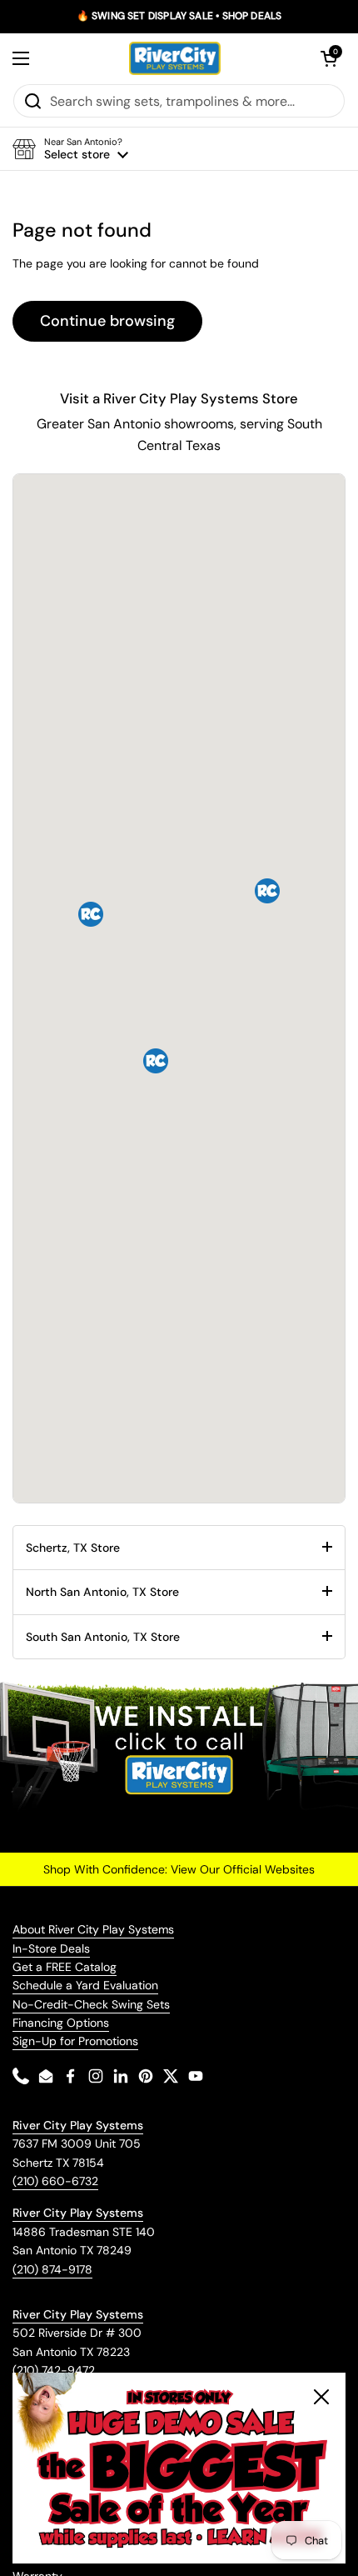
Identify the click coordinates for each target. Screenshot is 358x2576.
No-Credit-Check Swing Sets (91, 2004)
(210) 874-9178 (52, 2269)
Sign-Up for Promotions (75, 2041)
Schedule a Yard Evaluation (85, 1985)
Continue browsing (107, 321)
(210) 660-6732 (55, 2181)
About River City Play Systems (93, 1929)
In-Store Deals (51, 1948)
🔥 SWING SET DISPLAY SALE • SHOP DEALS (179, 16)
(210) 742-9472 (54, 2370)
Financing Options (61, 2023)
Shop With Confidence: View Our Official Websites (179, 1869)
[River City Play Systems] (175, 58)
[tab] (179, 1548)
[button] (329, 58)
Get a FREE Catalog (65, 1967)
